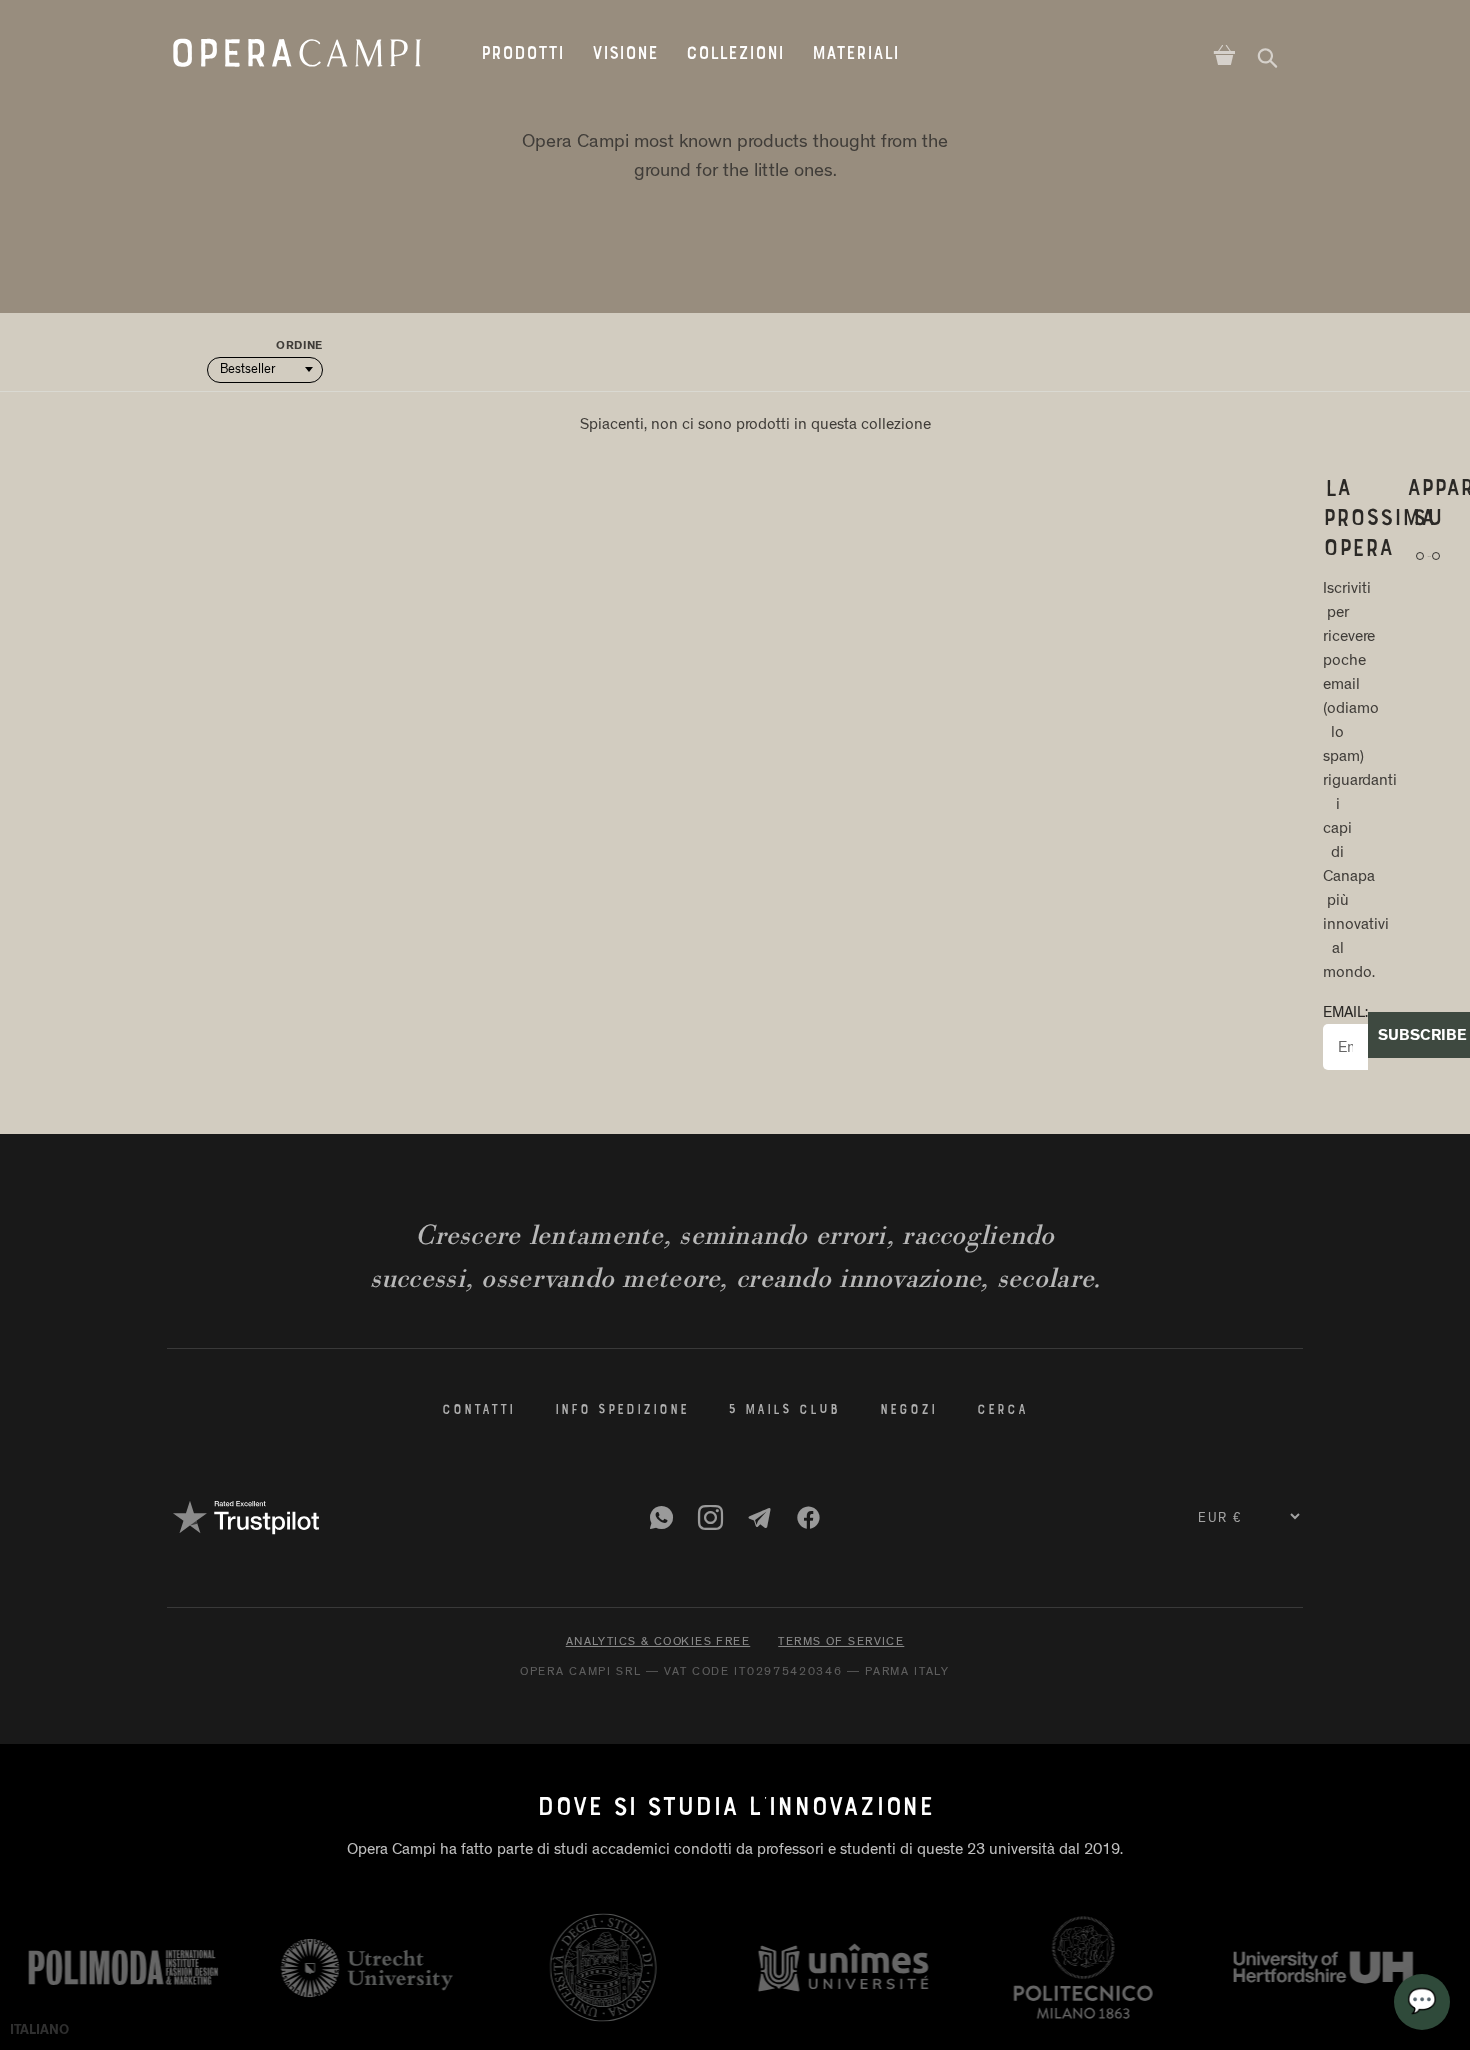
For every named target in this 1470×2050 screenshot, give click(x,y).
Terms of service (841, 1641)
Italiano (39, 2029)
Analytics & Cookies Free (658, 1641)
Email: (1345, 1012)
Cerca (1002, 1411)
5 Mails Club (784, 1411)
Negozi (908, 1411)
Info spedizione (621, 1411)
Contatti (478, 1411)
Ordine (299, 345)
